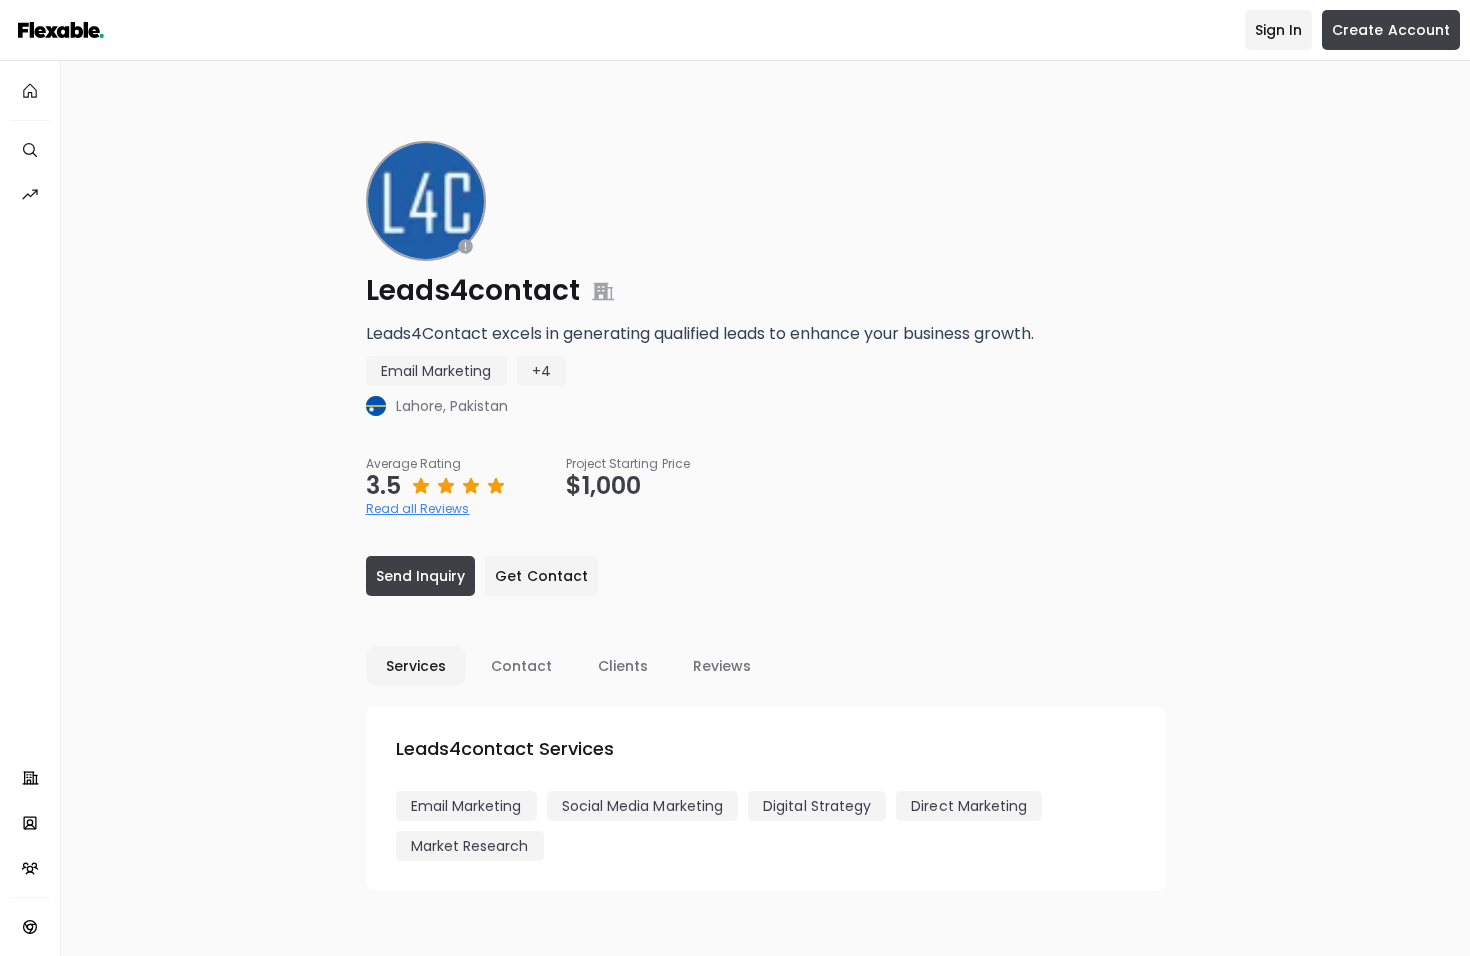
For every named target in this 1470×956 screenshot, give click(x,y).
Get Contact (541, 576)
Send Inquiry (421, 576)
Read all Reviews (418, 508)
